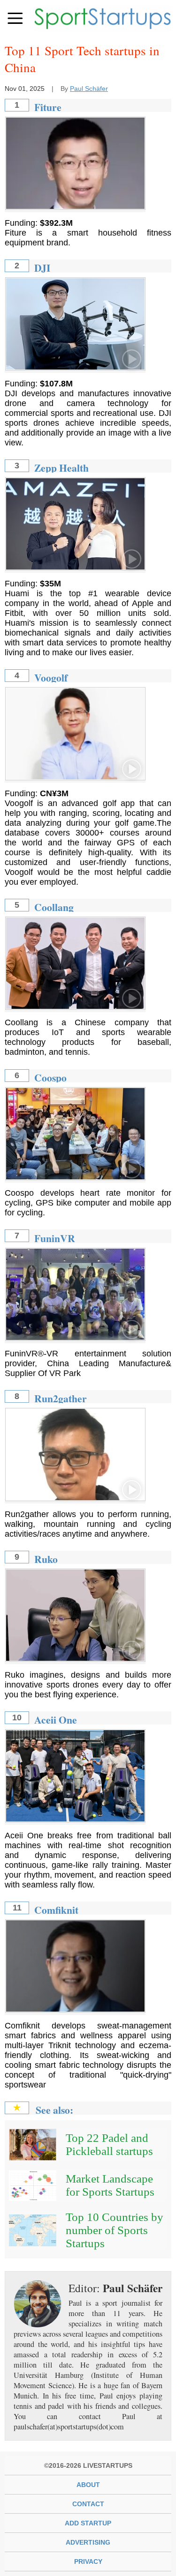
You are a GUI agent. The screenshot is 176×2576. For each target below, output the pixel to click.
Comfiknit (56, 1910)
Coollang (54, 907)
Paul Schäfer (89, 89)
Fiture (48, 107)
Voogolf (51, 677)
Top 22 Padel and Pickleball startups (109, 2144)
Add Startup (88, 2523)
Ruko (46, 1559)
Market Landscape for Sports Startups (110, 2185)
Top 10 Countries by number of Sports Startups (115, 2230)
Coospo (50, 1077)
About (88, 2485)
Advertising (88, 2542)
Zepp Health (61, 468)
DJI (42, 268)
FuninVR (55, 1238)
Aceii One (56, 1720)
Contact (88, 2504)
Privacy (88, 2561)
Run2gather (61, 1398)
